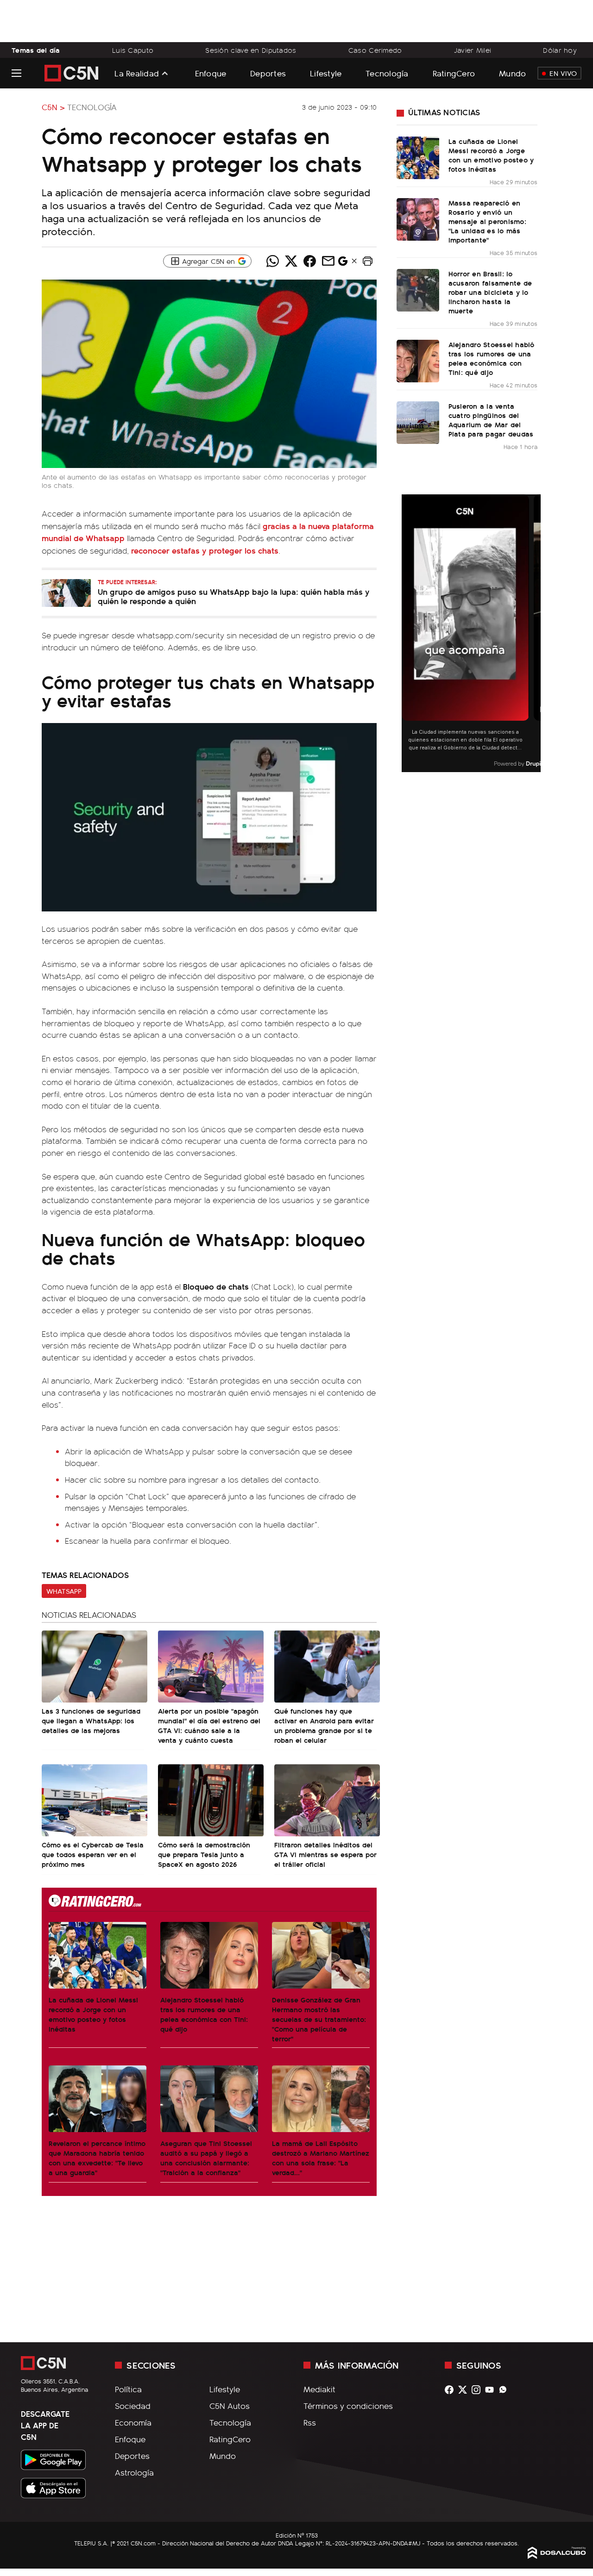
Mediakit (319, 2389)
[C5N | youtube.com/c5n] (492, 2390)
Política (128, 2389)
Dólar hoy (560, 50)
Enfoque (211, 73)
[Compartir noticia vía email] (328, 261)
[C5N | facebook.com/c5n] (451, 2390)
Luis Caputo (133, 50)
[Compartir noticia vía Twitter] (291, 261)
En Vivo (563, 73)
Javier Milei (473, 50)
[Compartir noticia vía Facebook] (309, 261)
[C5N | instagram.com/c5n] (478, 2390)
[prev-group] (407, 633)
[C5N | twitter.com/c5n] (465, 2390)
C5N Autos (230, 2406)
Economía (133, 2422)
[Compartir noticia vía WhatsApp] (272, 261)
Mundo (512, 73)
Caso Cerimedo (375, 50)
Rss (310, 2422)
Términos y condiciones (348, 2406)
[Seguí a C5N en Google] (343, 263)
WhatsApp (64, 1591)
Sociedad (133, 2406)
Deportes (268, 73)
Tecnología (387, 73)
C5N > (53, 107)
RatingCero (454, 73)
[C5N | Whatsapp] (505, 2390)
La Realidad (137, 73)
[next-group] (535, 633)
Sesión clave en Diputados (251, 50)
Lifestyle (326, 73)
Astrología (134, 2472)
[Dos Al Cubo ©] (557, 2556)
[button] (367, 261)
